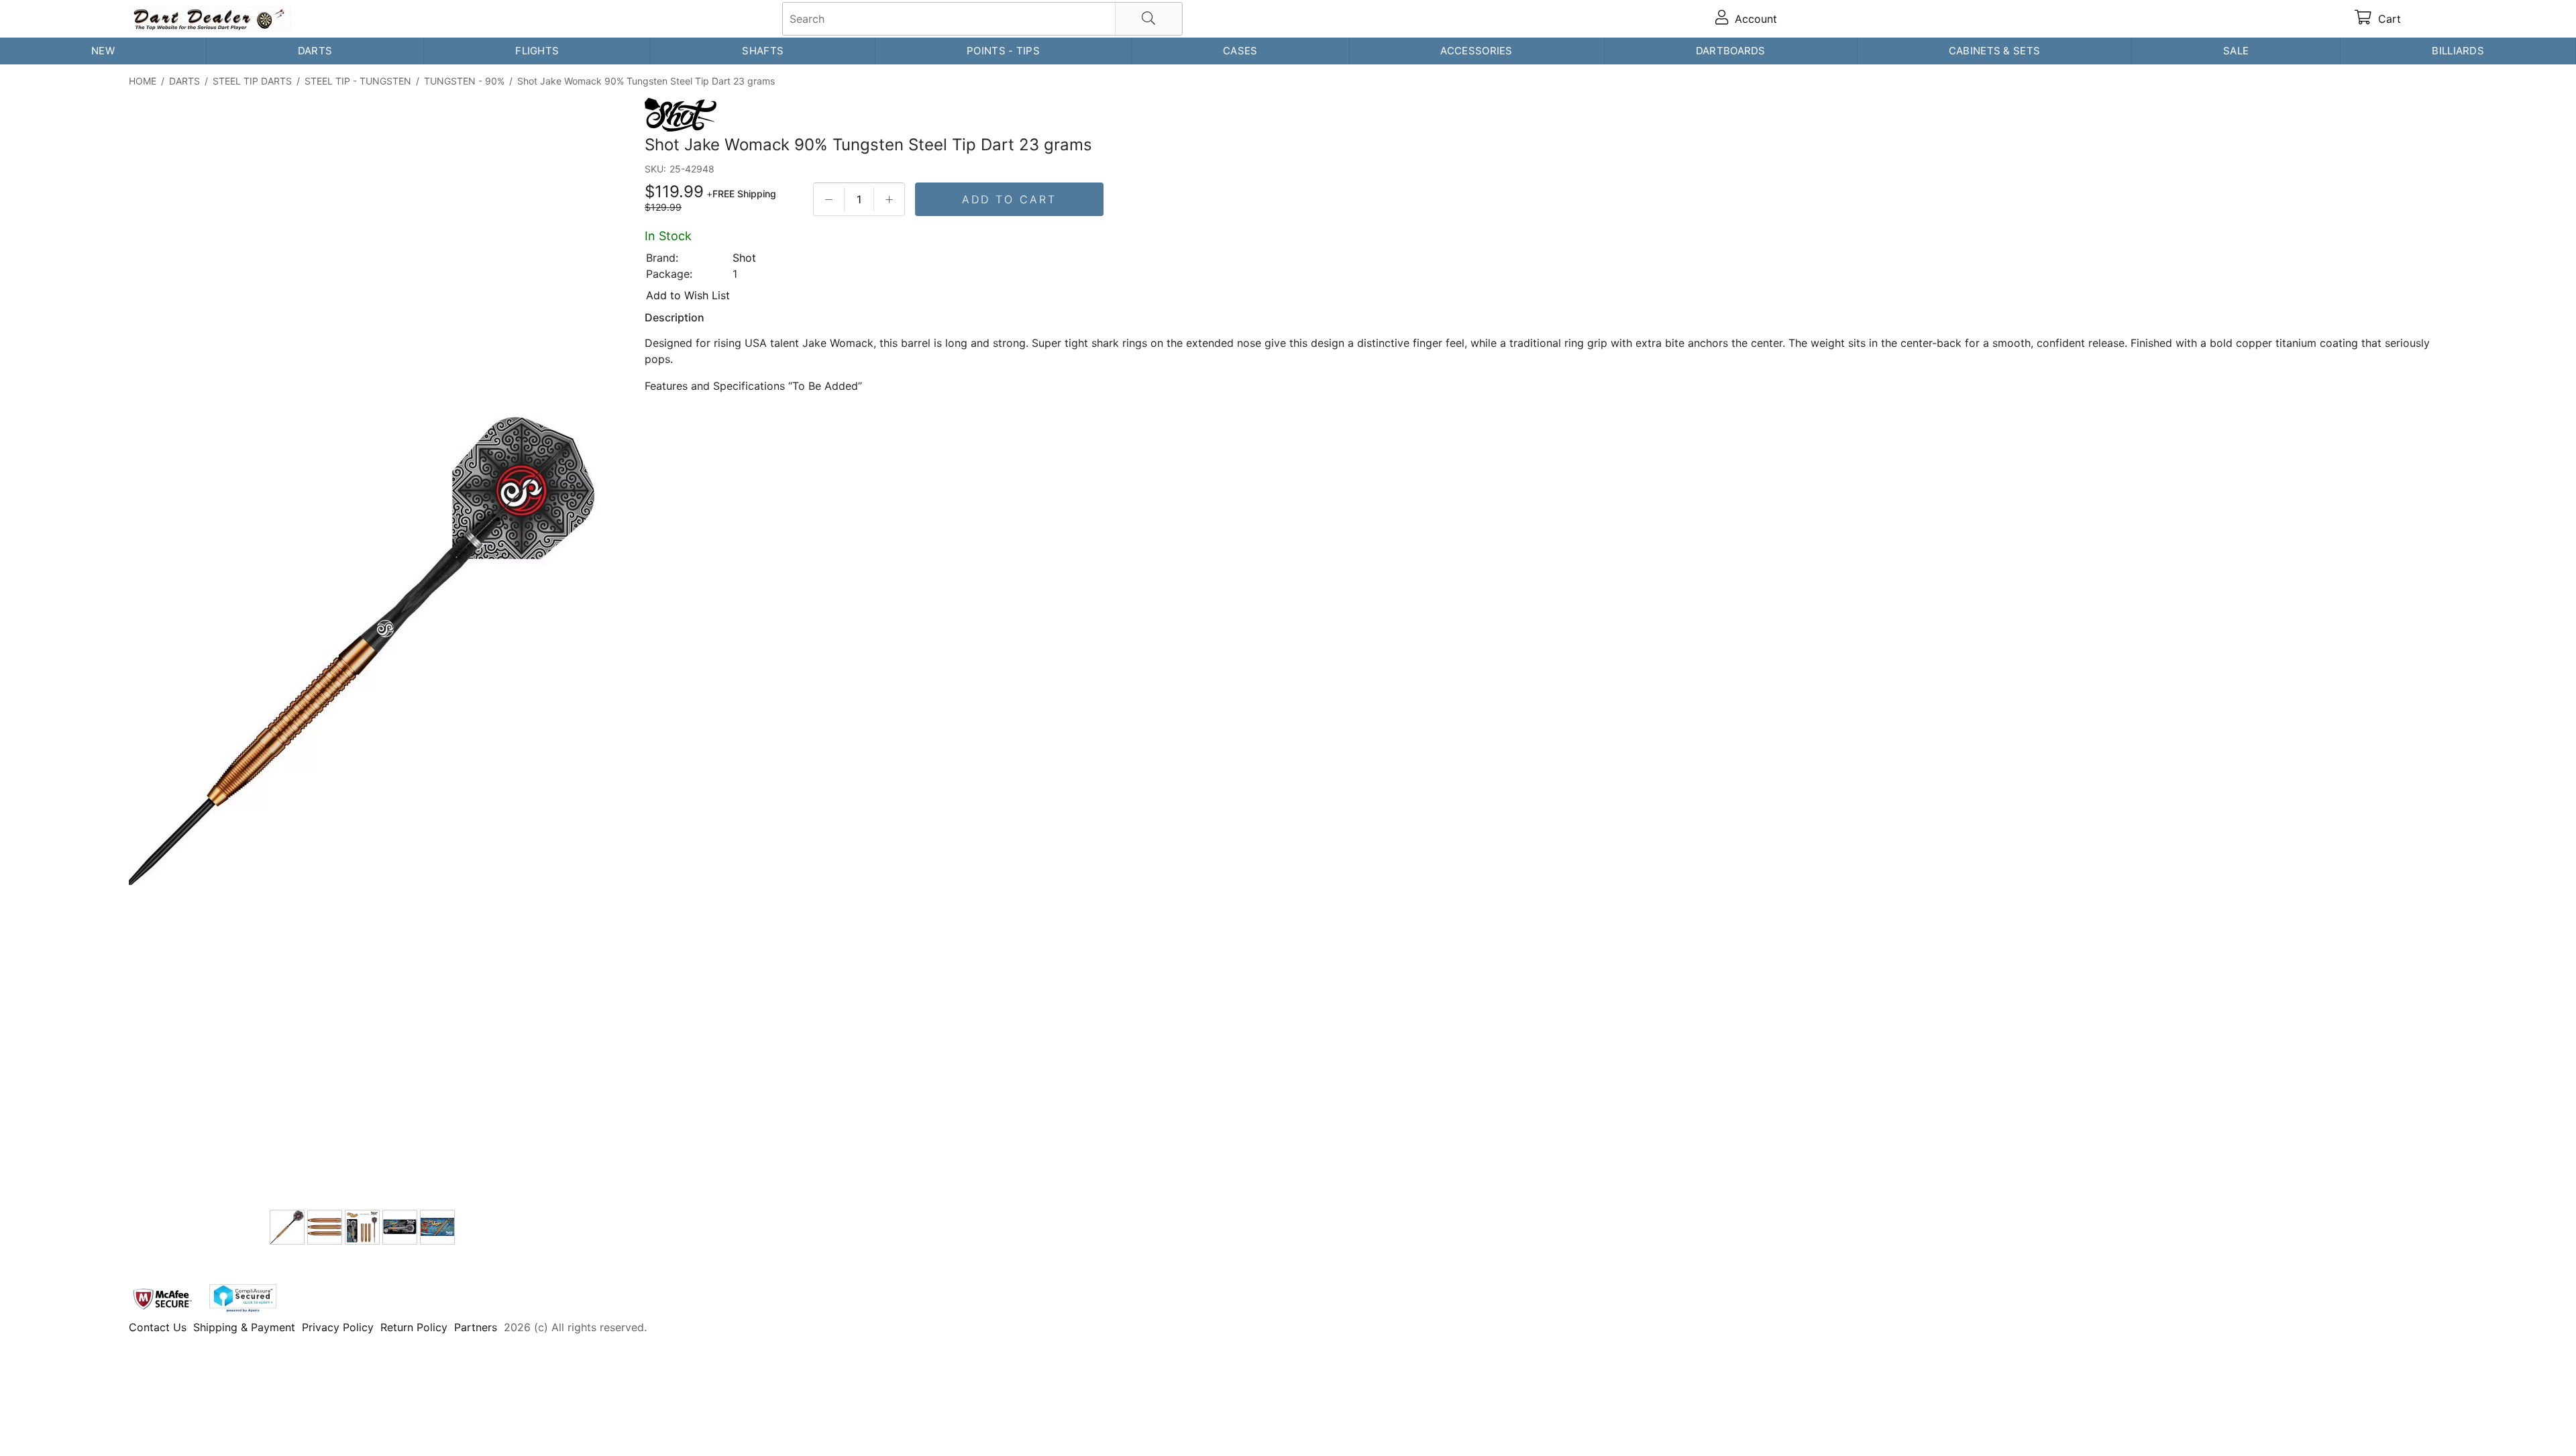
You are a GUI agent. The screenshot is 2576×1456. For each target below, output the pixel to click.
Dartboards (1731, 51)
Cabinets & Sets (1995, 51)
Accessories (1476, 51)
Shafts (763, 51)
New (103, 51)
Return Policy (414, 1327)
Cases (1240, 51)
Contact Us (158, 1327)
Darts (315, 51)
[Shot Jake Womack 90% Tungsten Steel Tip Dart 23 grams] (364, 652)
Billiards (2458, 51)
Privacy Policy (338, 1327)
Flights (537, 51)
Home (143, 81)
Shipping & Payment (244, 1327)
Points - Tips (1003, 51)
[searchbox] (982, 19)
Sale (2236, 51)
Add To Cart (1009, 199)
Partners (476, 1327)
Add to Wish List (688, 295)
